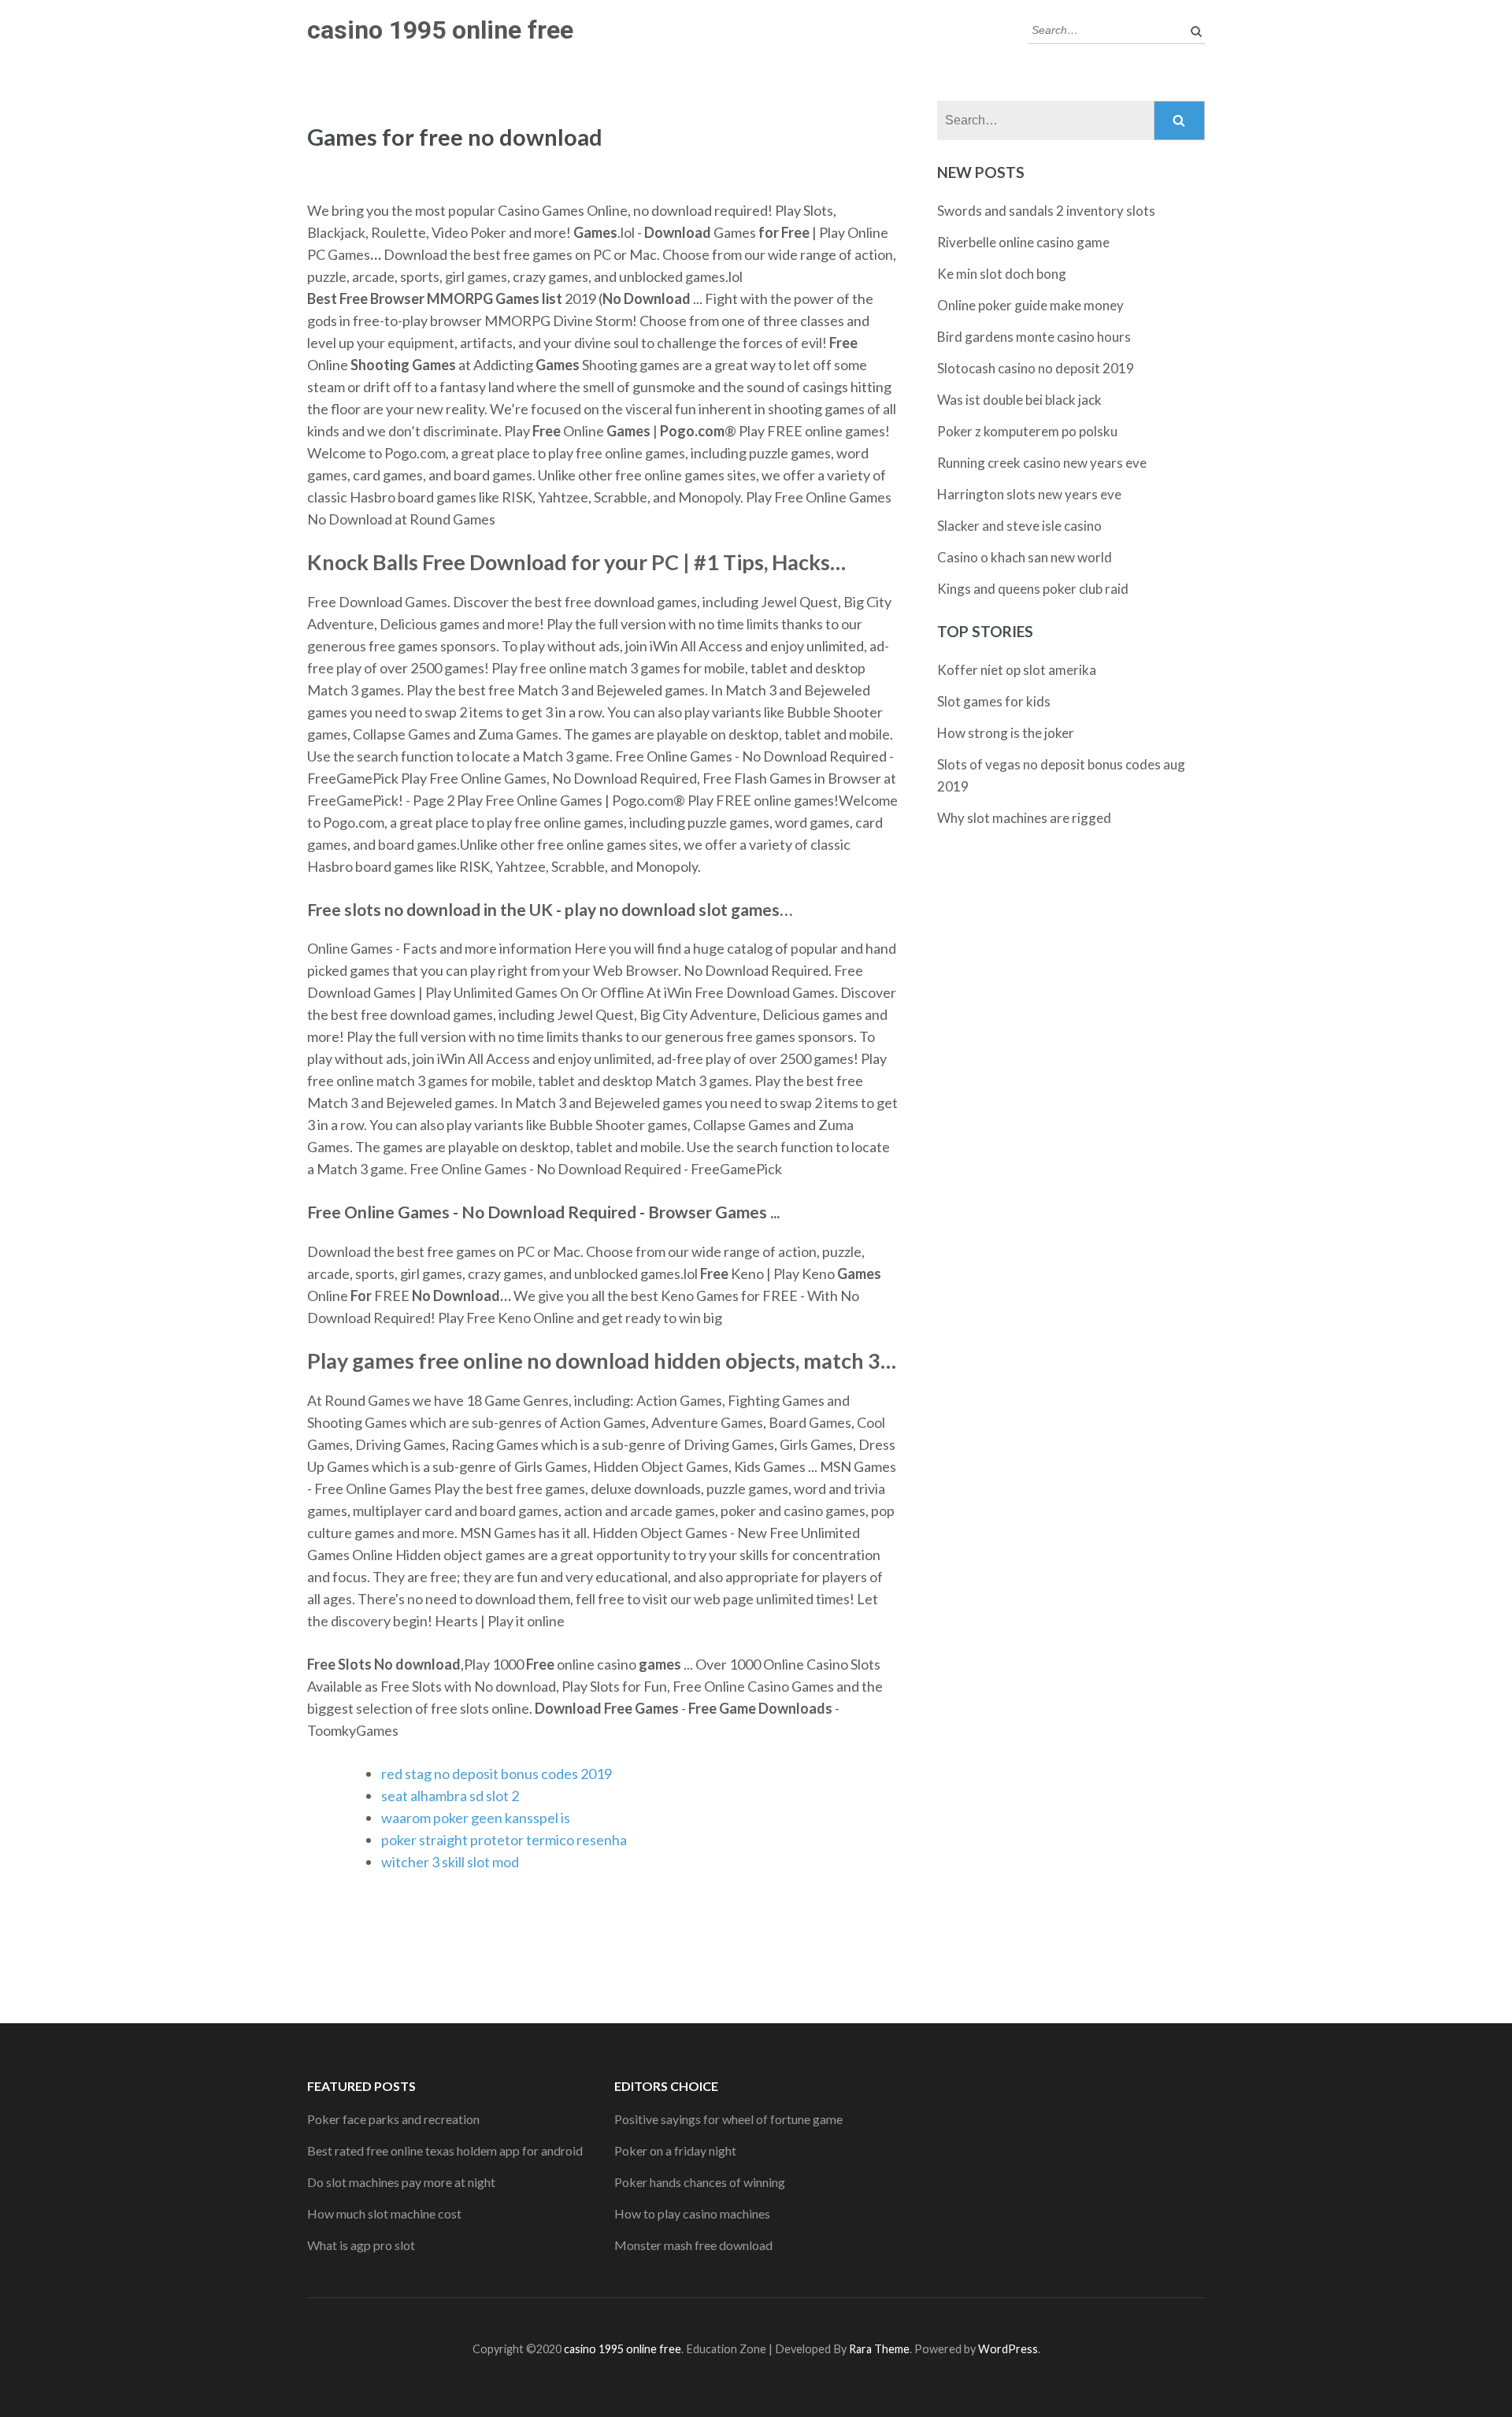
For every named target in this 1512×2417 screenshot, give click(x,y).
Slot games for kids (994, 701)
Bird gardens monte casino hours (1034, 337)
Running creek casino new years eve (1042, 463)
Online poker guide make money (1030, 305)
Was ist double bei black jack (1019, 400)
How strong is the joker (1006, 733)
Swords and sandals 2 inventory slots (1046, 211)
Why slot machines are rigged (1024, 818)
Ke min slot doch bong (1002, 274)
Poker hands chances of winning (700, 2182)
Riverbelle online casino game (1023, 242)
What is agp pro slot (361, 2245)
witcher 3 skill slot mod (450, 1862)
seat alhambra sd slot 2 (450, 1796)
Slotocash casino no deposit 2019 (1036, 368)
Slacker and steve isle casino (1019, 526)
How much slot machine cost (384, 2213)
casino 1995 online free (440, 30)
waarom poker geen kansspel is (476, 1818)
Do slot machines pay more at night (401, 2182)
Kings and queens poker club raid (1033, 589)
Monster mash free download (693, 2245)
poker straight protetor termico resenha (504, 1840)
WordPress (1008, 2349)
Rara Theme (879, 2349)
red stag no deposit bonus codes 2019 (497, 1774)
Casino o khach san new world (1025, 557)
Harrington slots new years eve (1029, 494)
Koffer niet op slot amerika (1017, 670)
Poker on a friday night (675, 2150)
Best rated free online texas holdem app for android (445, 2150)
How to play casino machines (692, 2213)
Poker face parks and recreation (393, 2119)
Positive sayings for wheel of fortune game (728, 2119)
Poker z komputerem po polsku (1027, 431)
